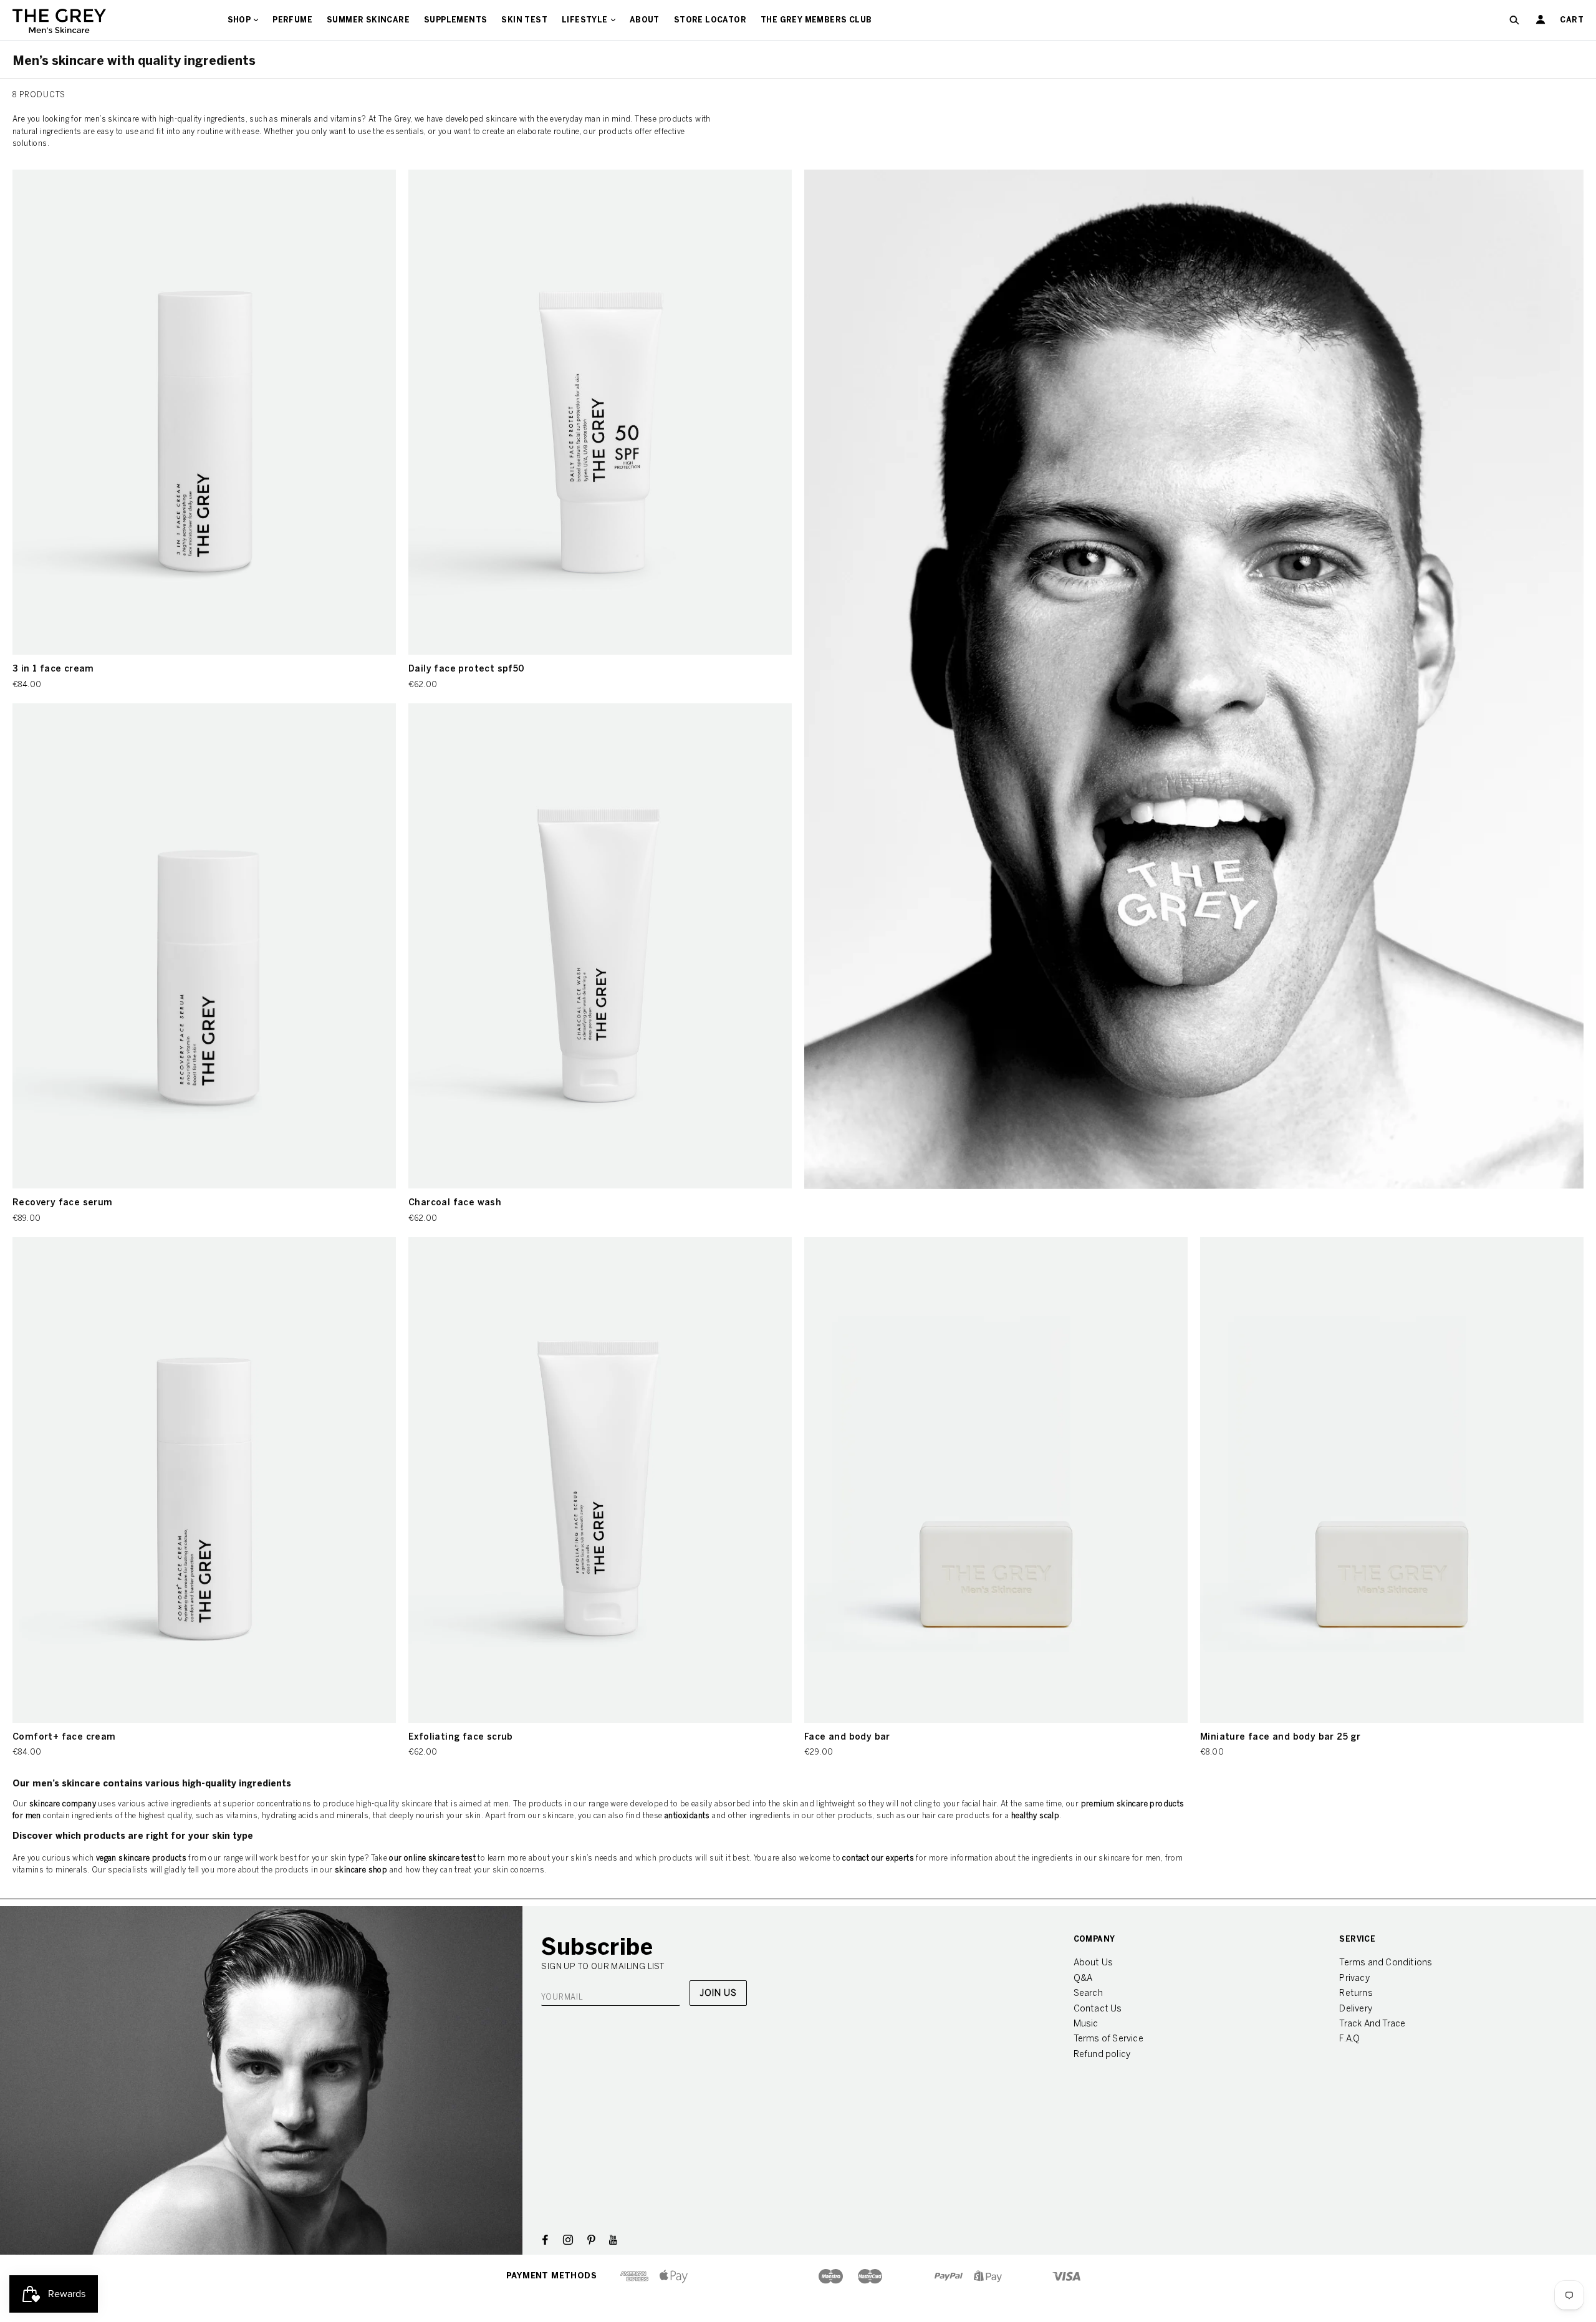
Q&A (1083, 1978)
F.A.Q (1349, 2039)
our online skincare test (432, 1858)
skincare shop (361, 1870)
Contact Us (1098, 2009)
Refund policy (1102, 2054)
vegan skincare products (141, 1858)
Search (1088, 1993)
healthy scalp (1035, 1816)
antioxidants (687, 1816)
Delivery (1356, 2009)
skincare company (63, 1804)
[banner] (59, 20)
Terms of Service (1108, 2039)
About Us (1094, 1963)
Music (1086, 2024)
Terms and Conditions (1386, 1963)
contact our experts (878, 1858)
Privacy (1354, 1978)
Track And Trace (1372, 2024)
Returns (1356, 1993)
